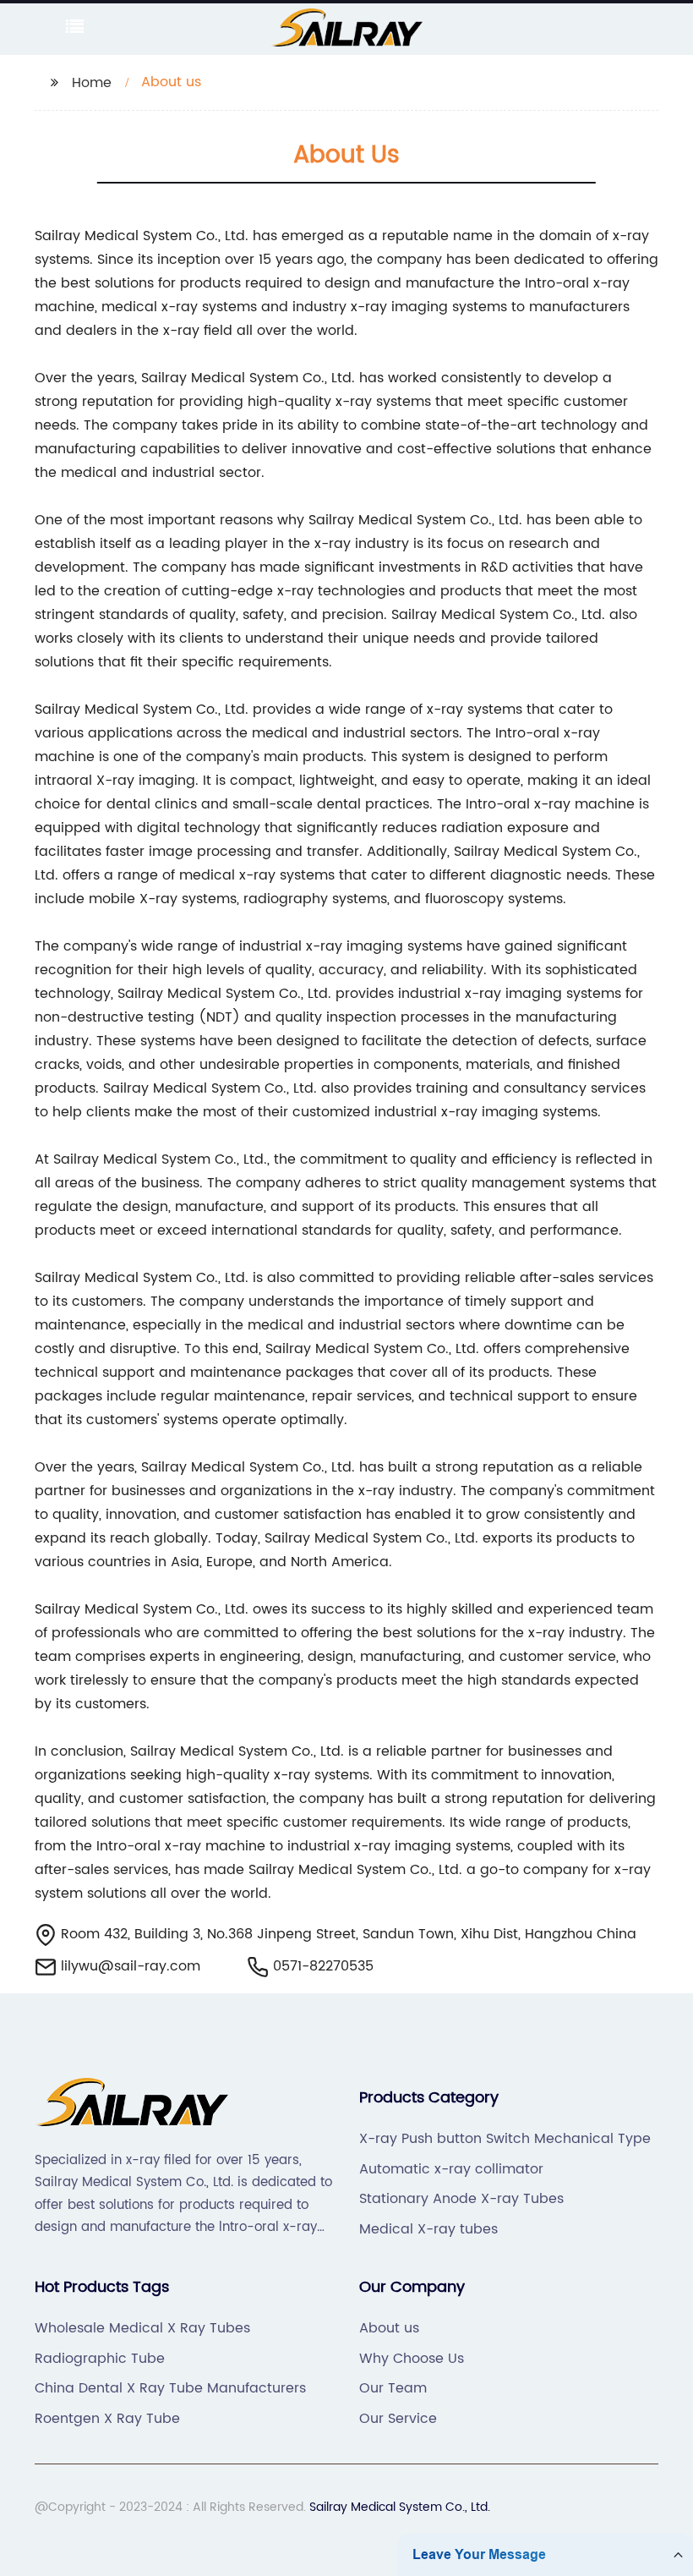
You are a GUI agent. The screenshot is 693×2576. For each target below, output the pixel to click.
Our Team (393, 2388)
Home (92, 83)
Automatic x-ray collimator (451, 2169)
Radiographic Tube (100, 2359)
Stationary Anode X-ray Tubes (461, 2199)
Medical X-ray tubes (428, 2229)
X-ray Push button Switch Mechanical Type (505, 2139)
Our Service (398, 2419)
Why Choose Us (412, 2359)
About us (389, 2328)
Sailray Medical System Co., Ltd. (400, 2507)
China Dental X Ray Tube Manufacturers (170, 2388)
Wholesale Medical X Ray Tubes (142, 2328)
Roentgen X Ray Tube (107, 2419)
